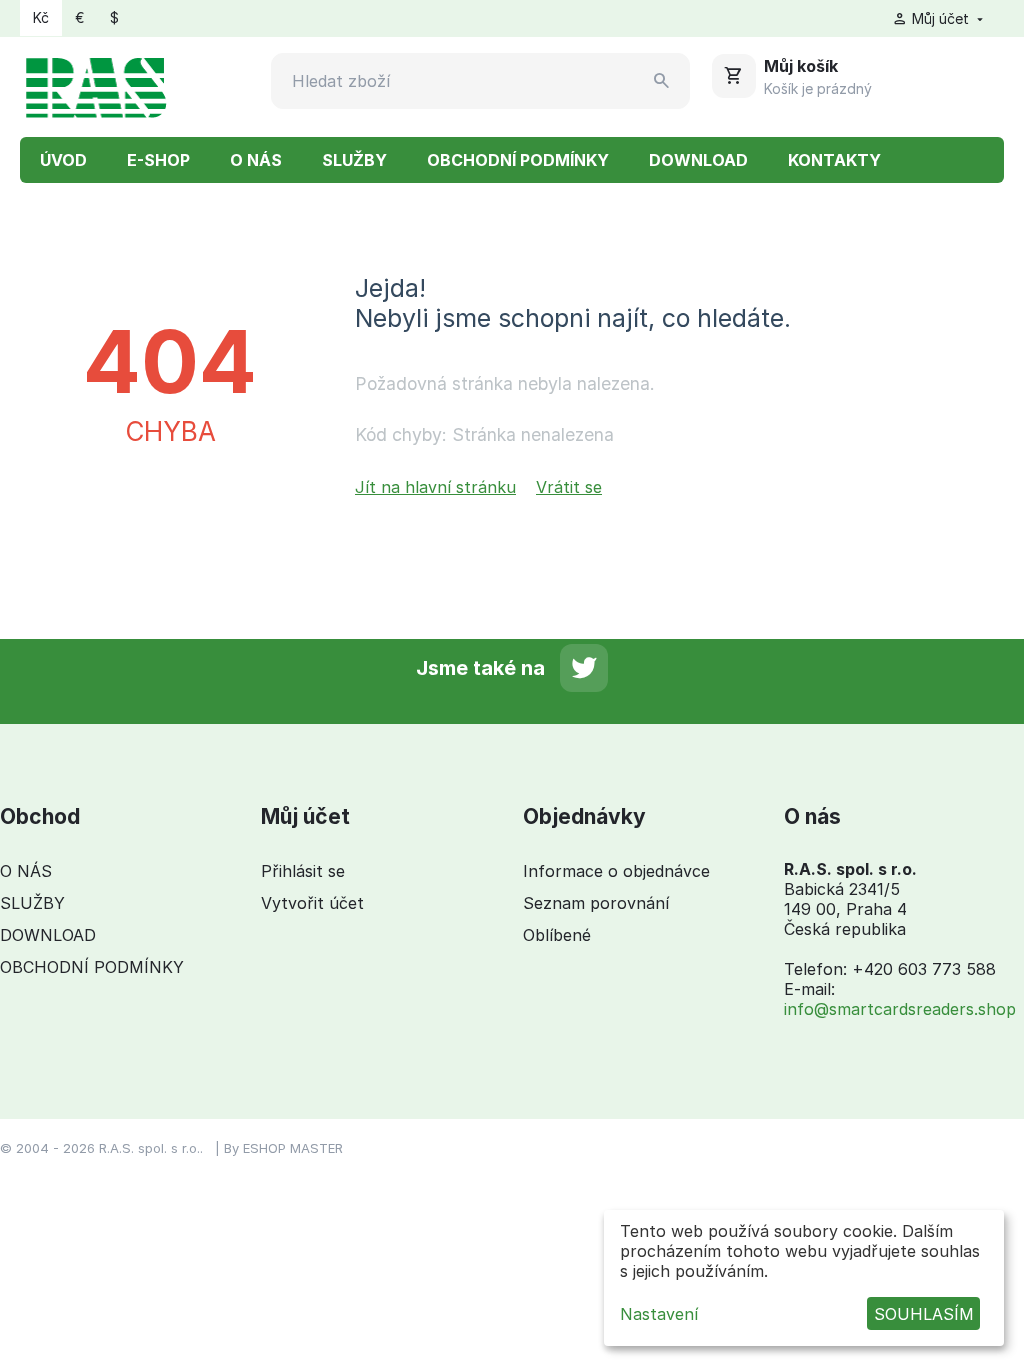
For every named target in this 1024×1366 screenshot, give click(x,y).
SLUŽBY (354, 160)
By (233, 1148)
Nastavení (659, 1314)
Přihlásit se (303, 871)
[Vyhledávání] (662, 81)
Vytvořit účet (312, 903)
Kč (41, 17)
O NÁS (256, 160)
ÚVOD (63, 160)
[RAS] (95, 85)
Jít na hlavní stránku (435, 487)
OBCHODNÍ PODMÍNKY (518, 160)
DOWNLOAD (698, 160)
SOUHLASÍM (924, 1314)
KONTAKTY (834, 160)
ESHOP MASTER (293, 1148)
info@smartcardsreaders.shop (900, 1009)
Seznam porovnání (596, 903)
